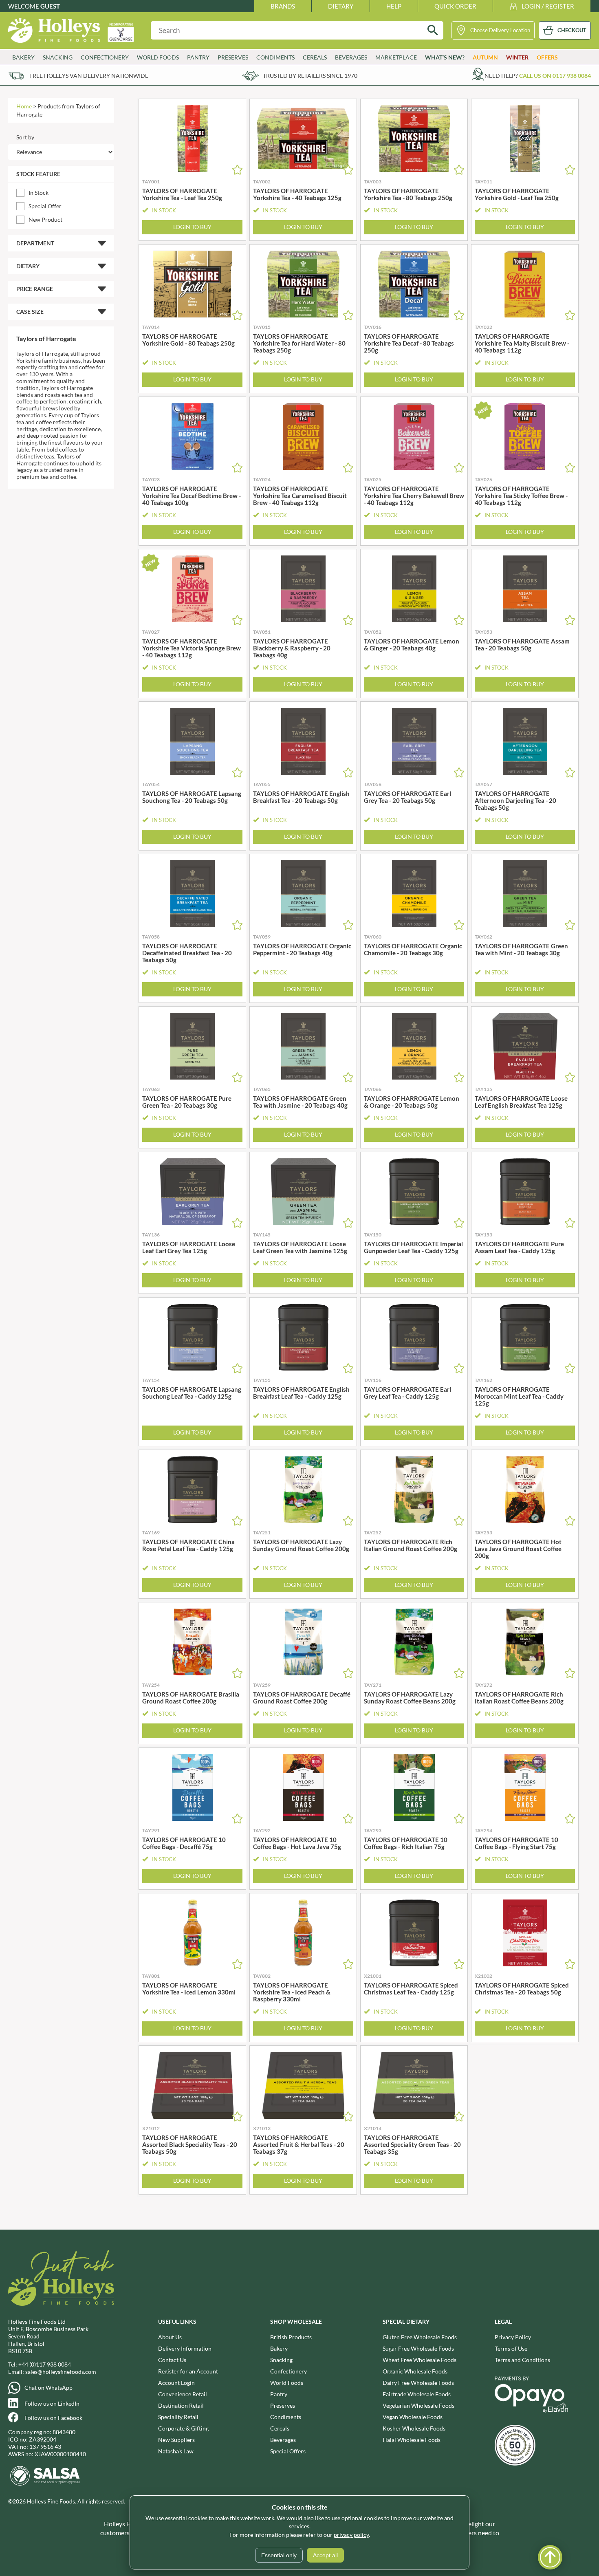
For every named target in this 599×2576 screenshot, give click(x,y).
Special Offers (288, 2451)
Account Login (176, 2383)
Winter (517, 57)
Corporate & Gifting (183, 2428)
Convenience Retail (183, 2394)
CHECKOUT (572, 30)
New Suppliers (176, 2440)
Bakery (279, 2348)
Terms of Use (511, 2348)
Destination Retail (181, 2405)
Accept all (325, 2555)
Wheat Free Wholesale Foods (420, 2360)
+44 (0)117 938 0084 (45, 2364)
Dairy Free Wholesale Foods (418, 2383)
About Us (170, 2337)
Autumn (485, 57)
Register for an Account (188, 2371)
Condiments (286, 2417)
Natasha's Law (176, 2451)
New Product (45, 219)
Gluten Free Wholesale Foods (420, 2337)
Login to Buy (192, 227)
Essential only (279, 2555)
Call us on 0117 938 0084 (555, 76)
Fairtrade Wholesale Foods (417, 2394)
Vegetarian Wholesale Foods (418, 2405)
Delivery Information (185, 2348)
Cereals (280, 2428)
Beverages (283, 2440)
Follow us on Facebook (53, 2418)
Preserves (283, 2405)
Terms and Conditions (522, 2360)
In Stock (39, 193)
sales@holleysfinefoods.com (61, 2372)
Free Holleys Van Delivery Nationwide (89, 76)
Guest (50, 6)
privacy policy (351, 2535)
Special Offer (45, 206)
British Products (291, 2337)
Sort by (25, 137)
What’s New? (445, 57)
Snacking (281, 2360)
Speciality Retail (178, 2417)
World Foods (287, 2383)
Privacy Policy (513, 2337)
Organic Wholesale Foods (415, 2371)
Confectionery (288, 2371)
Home (24, 106)
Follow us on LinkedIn (52, 2403)
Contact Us (172, 2360)
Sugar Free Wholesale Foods (418, 2348)
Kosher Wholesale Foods (414, 2428)
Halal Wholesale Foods (412, 2440)
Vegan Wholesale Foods (413, 2417)
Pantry (279, 2394)
